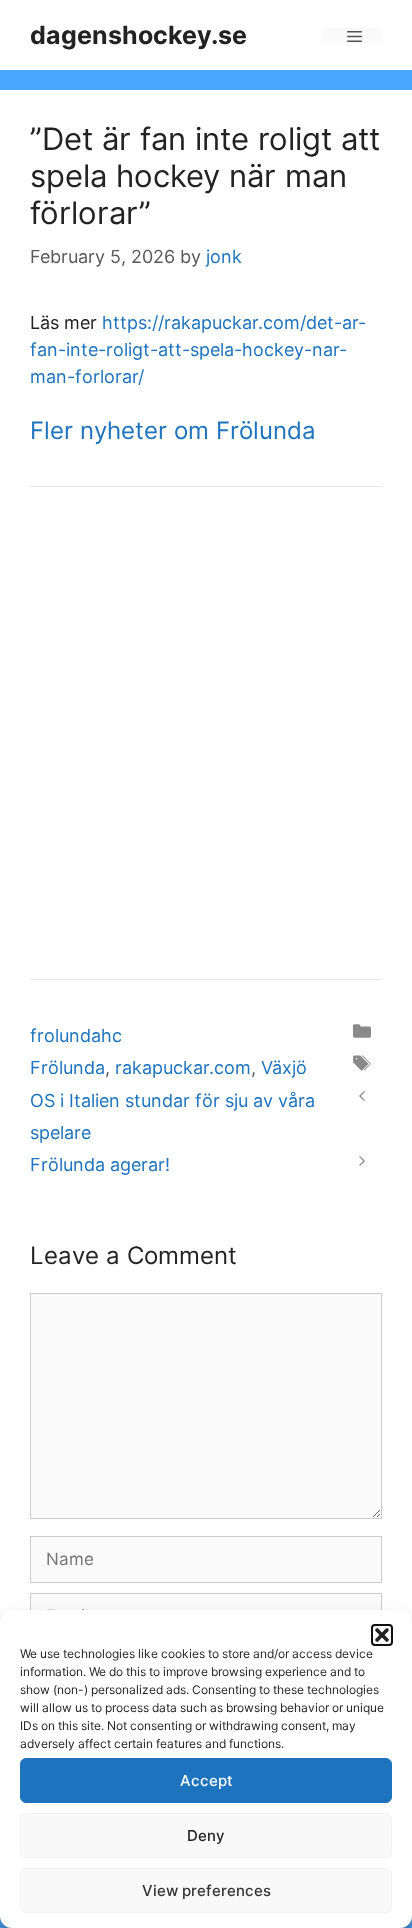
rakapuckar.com (183, 1067)
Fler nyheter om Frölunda (173, 430)
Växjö (284, 1067)
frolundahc (76, 1035)
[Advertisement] (206, 733)
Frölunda (67, 1067)
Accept (206, 1780)
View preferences (206, 1890)
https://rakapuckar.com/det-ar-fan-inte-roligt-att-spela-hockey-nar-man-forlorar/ (198, 349)
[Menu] (352, 35)
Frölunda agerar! (100, 1164)
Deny (206, 1835)
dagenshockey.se (138, 35)
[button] (382, 1635)
